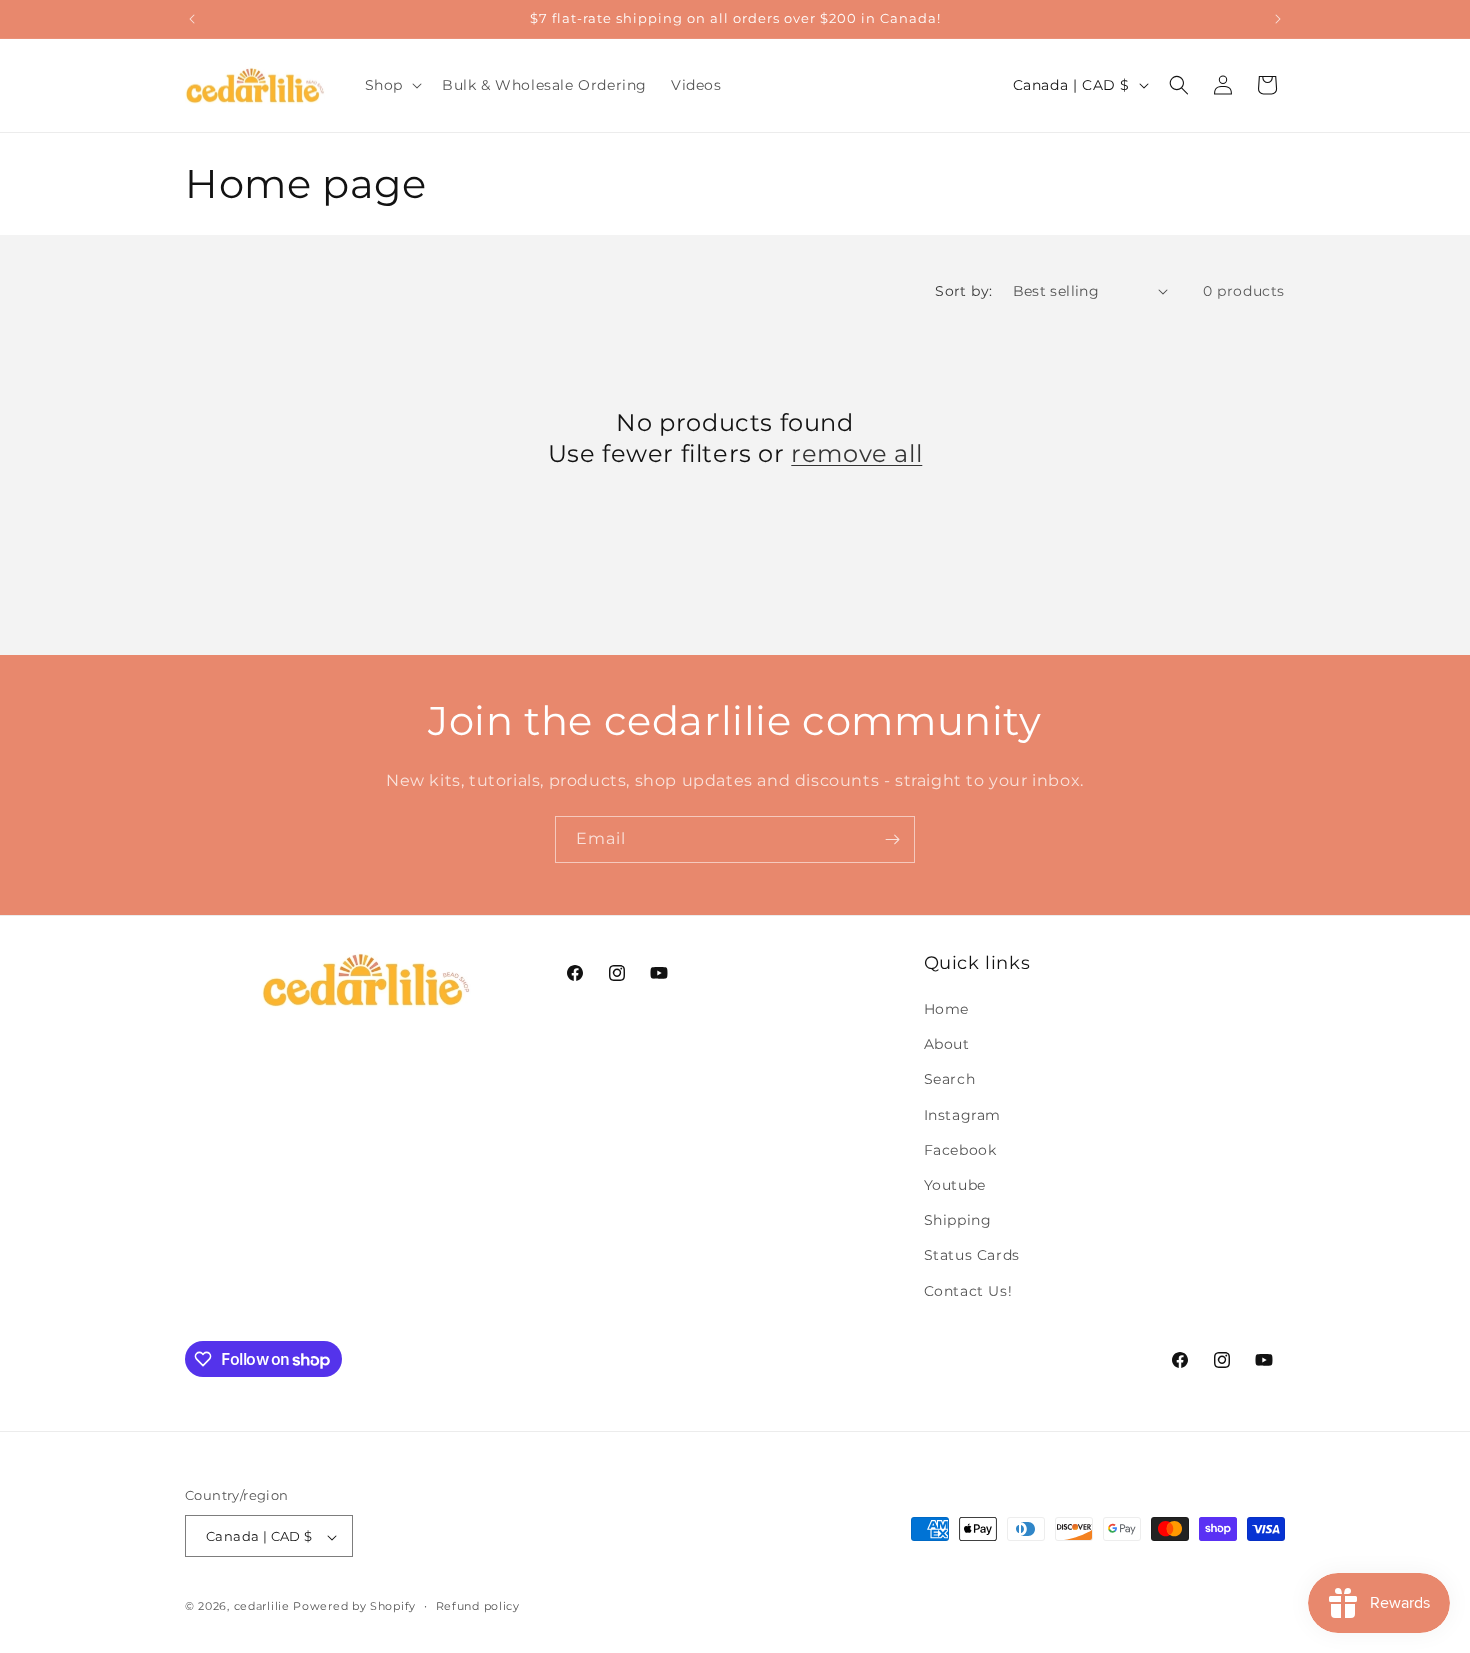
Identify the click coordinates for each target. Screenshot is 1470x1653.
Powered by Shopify (354, 1607)
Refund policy (478, 1606)
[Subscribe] (892, 839)
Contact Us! (968, 1291)
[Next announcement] (1278, 19)
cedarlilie (262, 1607)
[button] (391, 85)
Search (950, 1080)
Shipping (958, 1221)
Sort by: (963, 291)
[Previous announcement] (192, 19)
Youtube (955, 1185)
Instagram (962, 1115)
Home (946, 1009)
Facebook (960, 1150)
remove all (856, 453)
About (947, 1045)
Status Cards (972, 1256)
